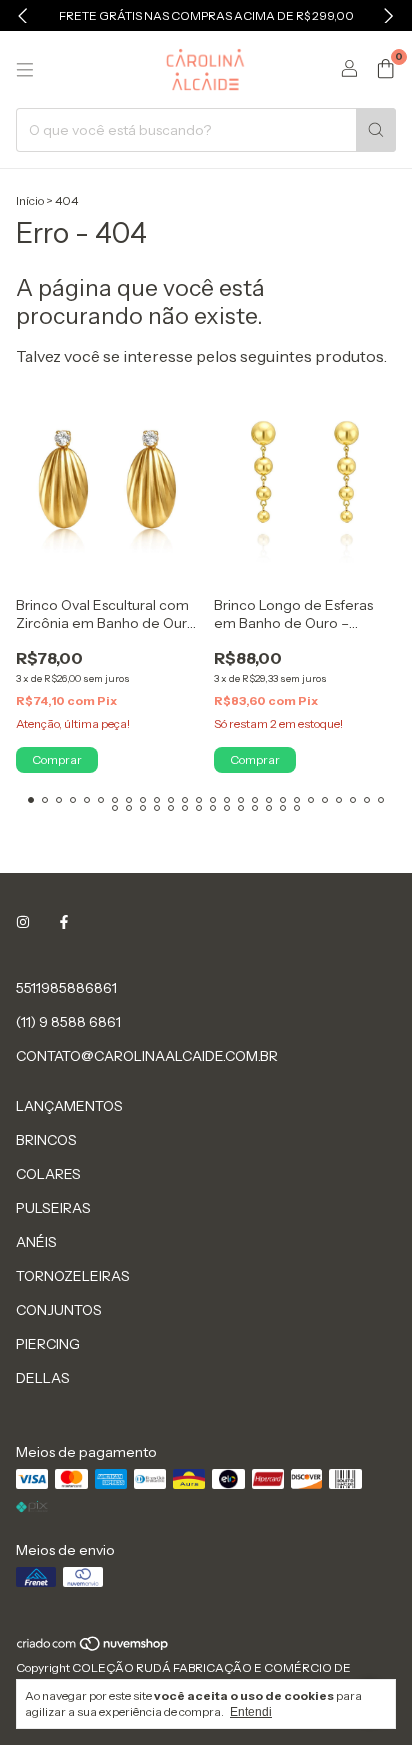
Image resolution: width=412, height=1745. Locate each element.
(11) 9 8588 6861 (68, 1022)
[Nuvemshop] (93, 1647)
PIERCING (48, 1344)
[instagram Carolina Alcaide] (23, 922)
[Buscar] (376, 130)
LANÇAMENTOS (69, 1106)
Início (30, 200)
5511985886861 (66, 988)
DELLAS (43, 1378)
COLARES (48, 1174)
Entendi (251, 1712)
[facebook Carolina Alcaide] (64, 922)
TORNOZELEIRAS (73, 1276)
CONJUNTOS (59, 1310)
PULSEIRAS (53, 1208)
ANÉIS (36, 1242)
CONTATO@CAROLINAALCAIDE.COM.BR (147, 1056)
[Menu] (25, 70)
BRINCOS (46, 1140)
